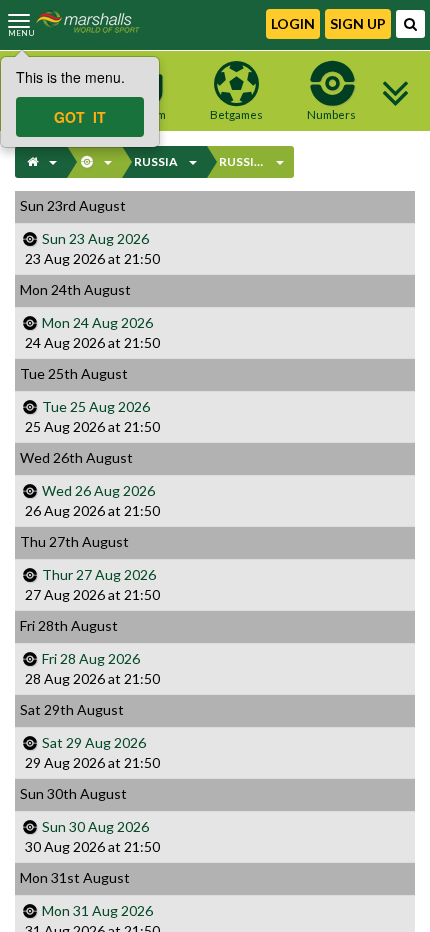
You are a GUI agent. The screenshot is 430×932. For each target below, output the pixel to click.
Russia (156, 161)
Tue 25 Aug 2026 (96, 406)
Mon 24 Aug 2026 (97, 322)
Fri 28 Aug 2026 (91, 658)
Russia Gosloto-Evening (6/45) (243, 161)
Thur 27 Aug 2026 (99, 574)
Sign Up (358, 23)
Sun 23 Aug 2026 (95, 238)
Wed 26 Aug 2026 (98, 490)
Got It (80, 117)
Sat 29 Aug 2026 (94, 742)
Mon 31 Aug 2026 (97, 910)
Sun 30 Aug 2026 (95, 826)
